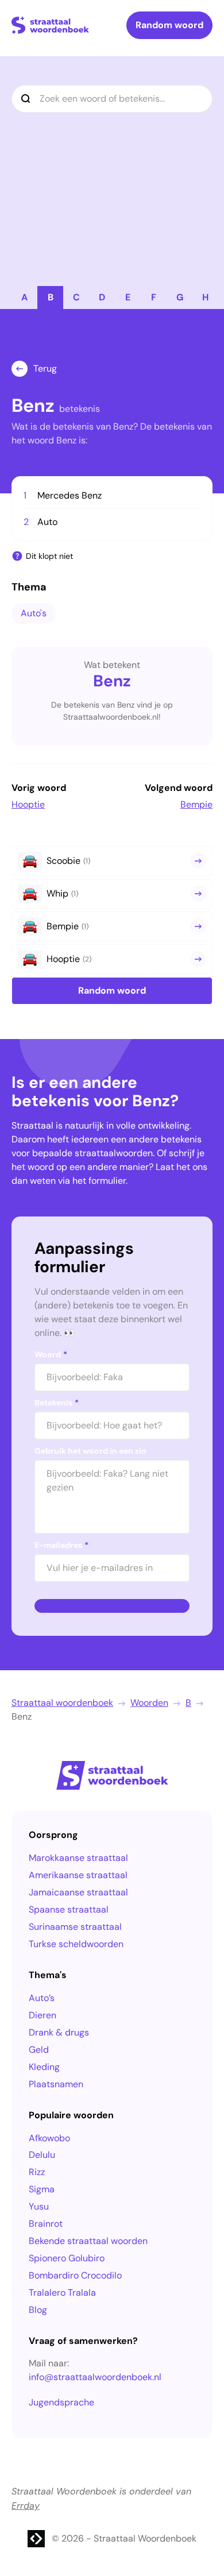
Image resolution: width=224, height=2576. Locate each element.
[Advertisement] (112, 168)
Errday (26, 2506)
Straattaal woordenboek (62, 1703)
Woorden (149, 1703)
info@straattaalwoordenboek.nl (95, 2377)
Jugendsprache (61, 2402)
